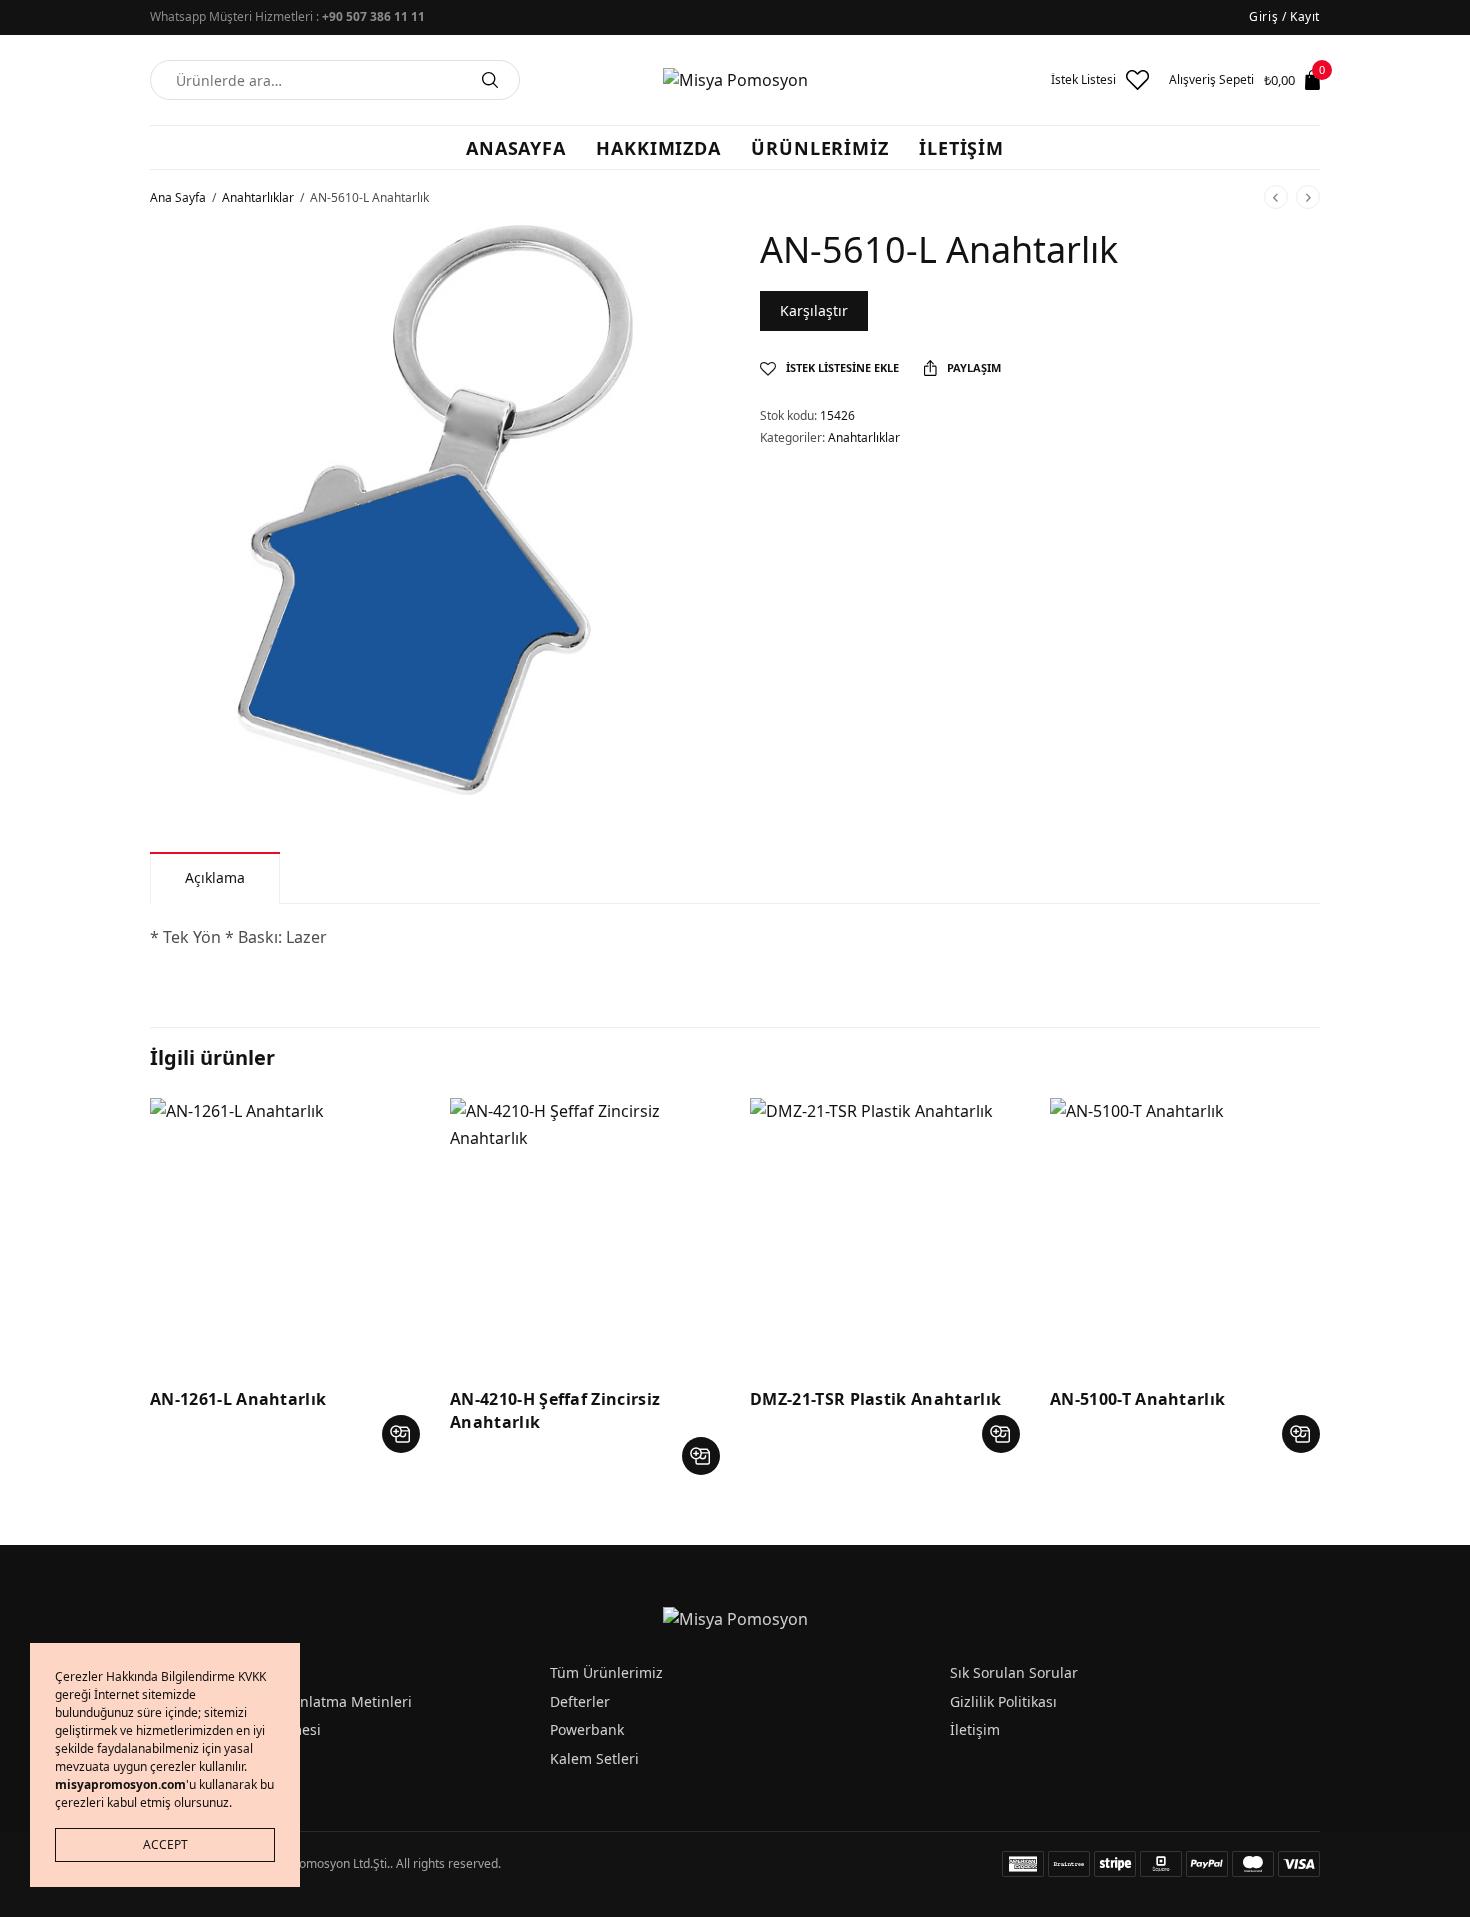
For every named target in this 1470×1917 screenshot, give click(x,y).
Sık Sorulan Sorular (1014, 1672)
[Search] (490, 80)
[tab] (215, 877)
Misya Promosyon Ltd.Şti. (320, 1863)
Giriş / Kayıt (1284, 16)
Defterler (580, 1701)
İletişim (975, 1729)
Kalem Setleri (594, 1758)
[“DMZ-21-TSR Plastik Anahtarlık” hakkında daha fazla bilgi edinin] (1001, 1434)
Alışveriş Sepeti (1211, 80)
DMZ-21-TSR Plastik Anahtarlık (875, 1399)
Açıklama (215, 877)
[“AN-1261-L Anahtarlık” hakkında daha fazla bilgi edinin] (401, 1434)
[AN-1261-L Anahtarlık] (285, 1233)
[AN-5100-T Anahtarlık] (1185, 1233)
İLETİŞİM (961, 148)
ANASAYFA (516, 148)
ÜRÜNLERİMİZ (820, 148)
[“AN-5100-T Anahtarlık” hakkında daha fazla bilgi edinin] (1301, 1434)
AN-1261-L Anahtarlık (238, 1399)
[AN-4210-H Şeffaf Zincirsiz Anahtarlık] (585, 1233)
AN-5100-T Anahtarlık (1137, 1399)
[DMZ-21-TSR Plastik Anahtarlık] (885, 1233)
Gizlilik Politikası (1003, 1701)
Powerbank (587, 1729)
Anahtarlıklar (258, 197)
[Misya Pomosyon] (735, 80)
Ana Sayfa (178, 197)
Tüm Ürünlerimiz (606, 1672)
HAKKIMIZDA (658, 148)
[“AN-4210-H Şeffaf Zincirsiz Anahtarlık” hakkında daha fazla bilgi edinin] (701, 1456)
